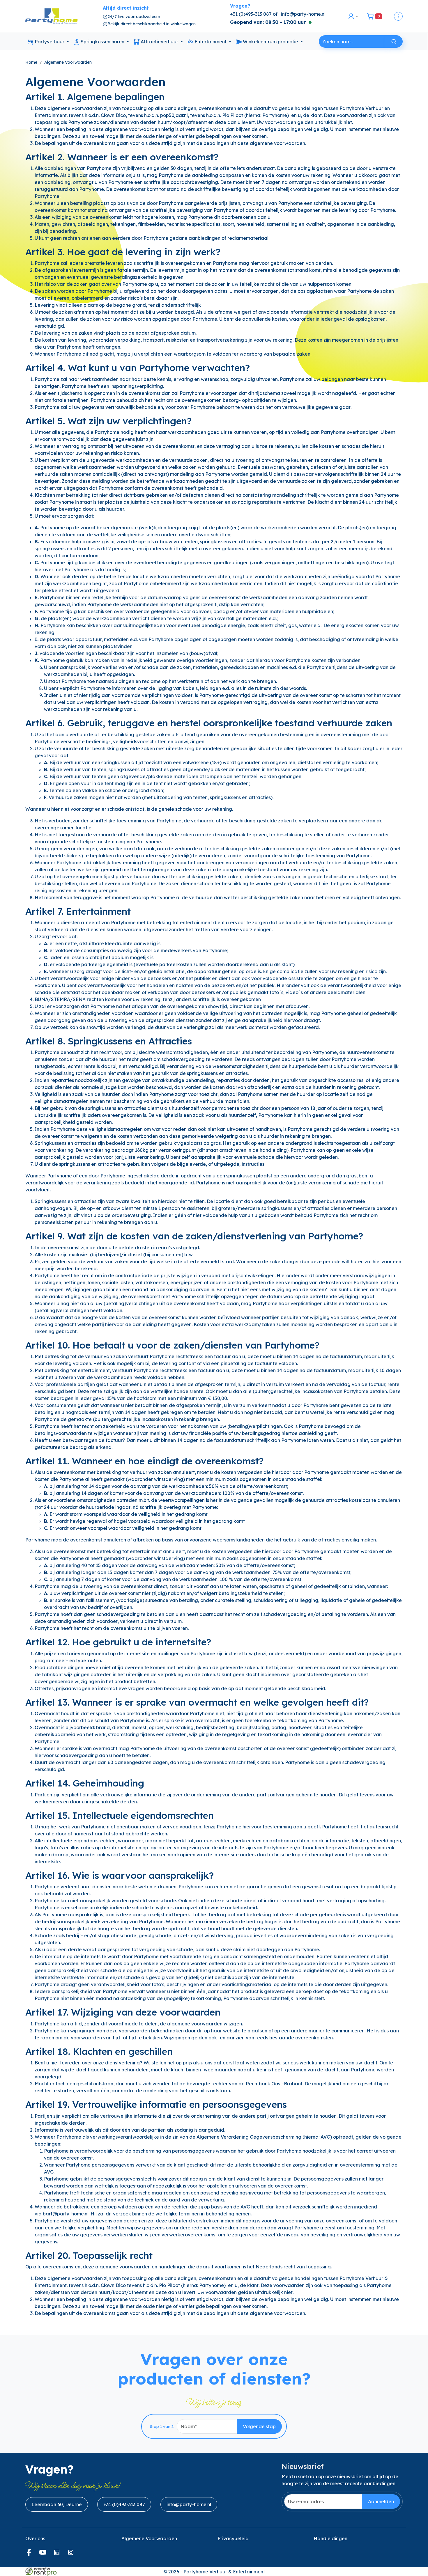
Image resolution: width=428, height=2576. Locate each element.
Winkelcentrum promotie (270, 42)
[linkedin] (58, 2554)
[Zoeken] (394, 41)
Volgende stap (259, 2426)
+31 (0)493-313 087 (124, 2504)
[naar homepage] (52, 16)
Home (31, 62)
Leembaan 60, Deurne (57, 2504)
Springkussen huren (102, 42)
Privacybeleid (233, 2538)
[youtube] (44, 2554)
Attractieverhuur (159, 42)
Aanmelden (381, 2502)
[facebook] (30, 2554)
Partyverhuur (49, 42)
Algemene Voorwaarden (149, 2538)
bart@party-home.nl (66, 2214)
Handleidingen (330, 2538)
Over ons (35, 2538)
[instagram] (72, 2554)
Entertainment (211, 42)
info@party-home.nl (303, 14)
